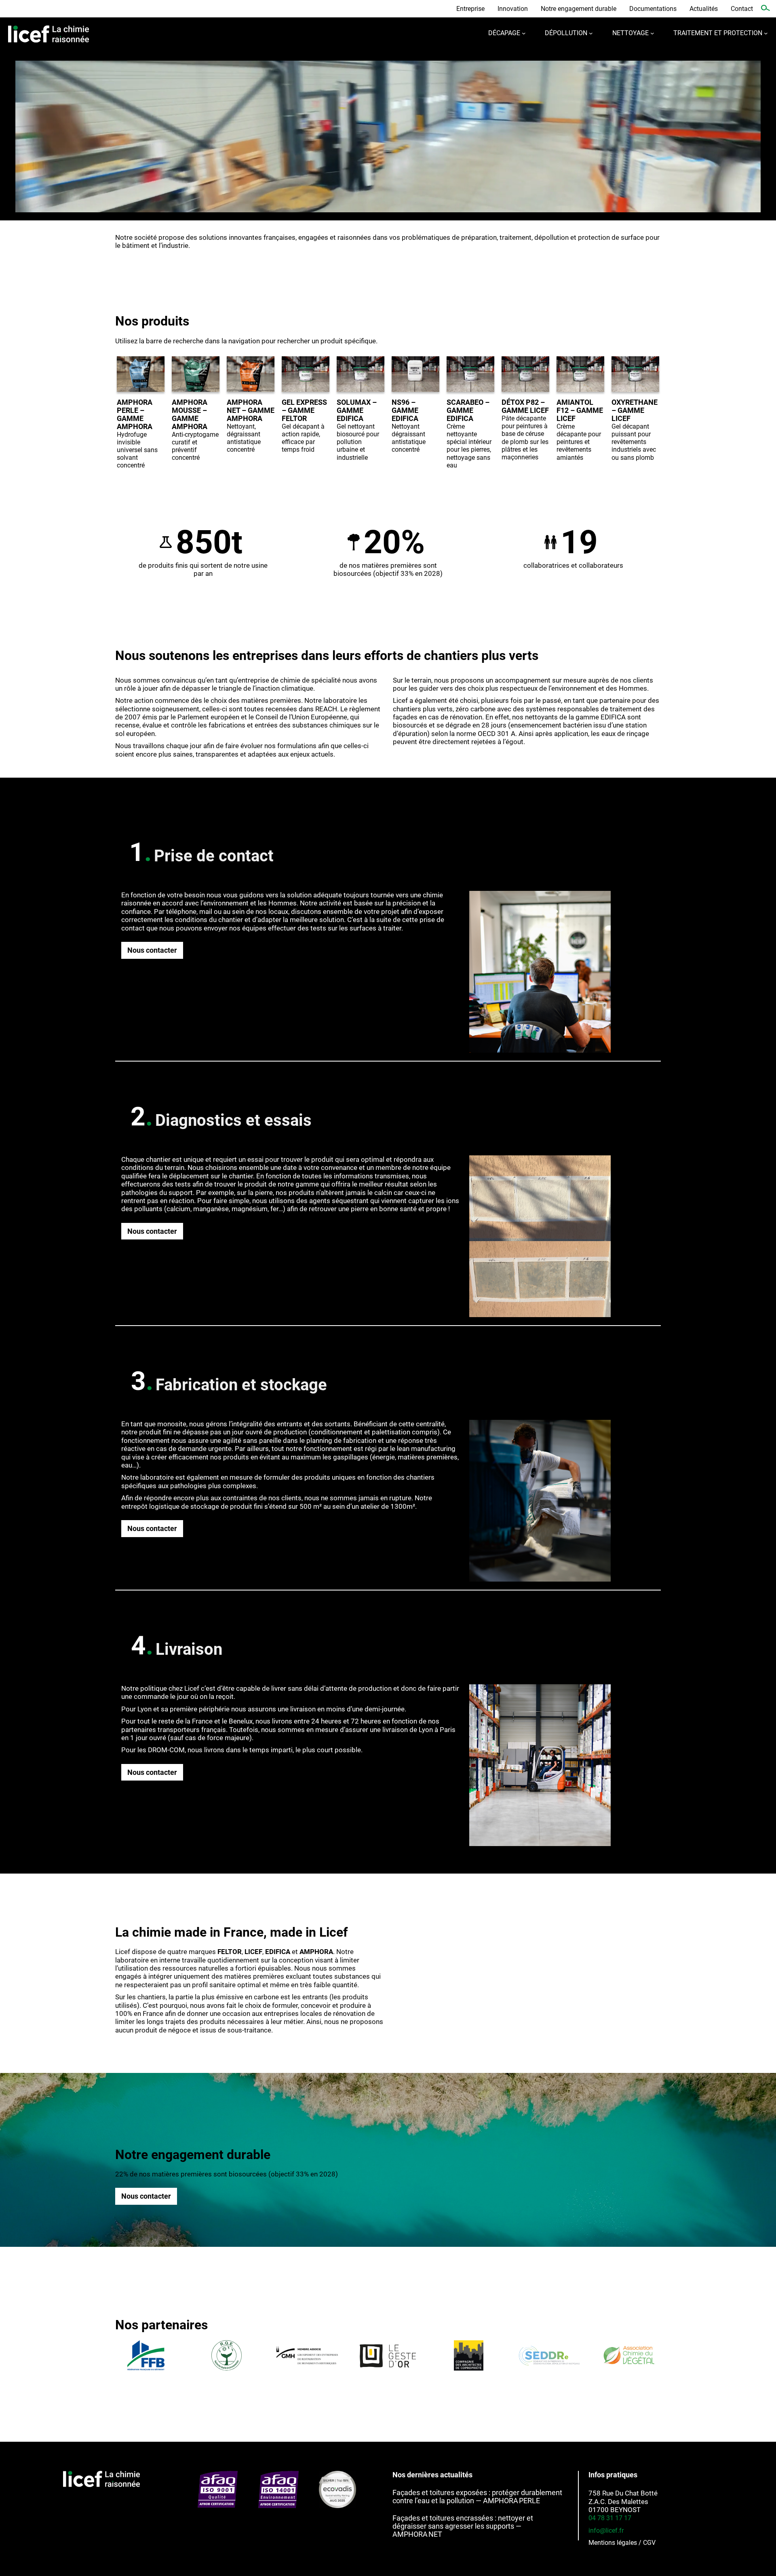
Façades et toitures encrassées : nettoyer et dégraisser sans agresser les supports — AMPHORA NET (463, 2526)
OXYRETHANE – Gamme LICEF (635, 410)
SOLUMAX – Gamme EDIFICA (357, 410)
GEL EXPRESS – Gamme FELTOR (304, 410)
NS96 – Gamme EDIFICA (405, 410)
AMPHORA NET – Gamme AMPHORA (251, 410)
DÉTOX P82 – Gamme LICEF (525, 406)
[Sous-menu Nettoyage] (652, 33)
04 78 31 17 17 (610, 2518)
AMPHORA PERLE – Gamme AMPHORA (135, 414)
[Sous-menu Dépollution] (591, 33)
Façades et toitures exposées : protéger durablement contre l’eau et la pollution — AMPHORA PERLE (477, 2497)
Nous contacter (152, 950)
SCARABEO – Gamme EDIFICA (468, 410)
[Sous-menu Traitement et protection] (766, 33)
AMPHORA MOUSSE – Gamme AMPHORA (190, 414)
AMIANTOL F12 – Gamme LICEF (580, 410)
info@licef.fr (606, 2531)
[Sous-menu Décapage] (524, 33)
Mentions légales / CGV (622, 2543)
